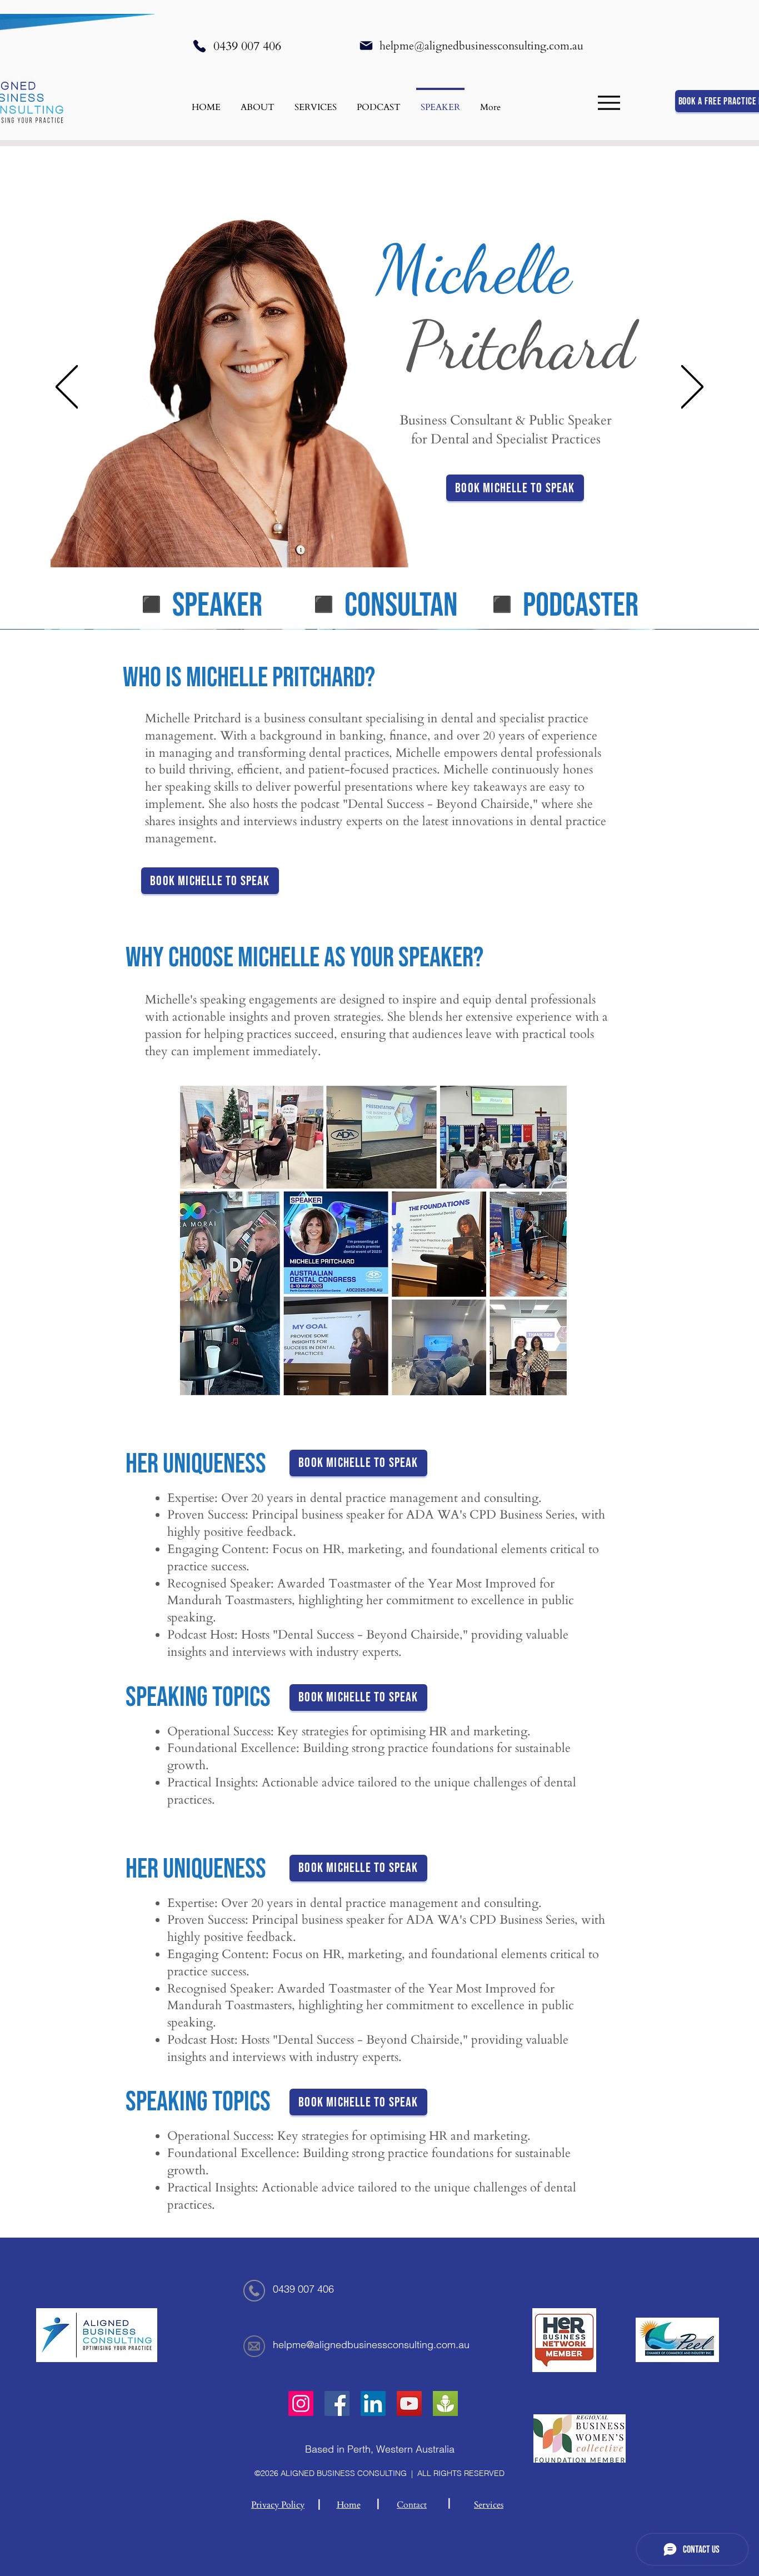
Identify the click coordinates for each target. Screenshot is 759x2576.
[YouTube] (409, 2403)
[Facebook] (337, 2403)
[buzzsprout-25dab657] (445, 2403)
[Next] (692, 388)
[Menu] (609, 103)
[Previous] (67, 388)
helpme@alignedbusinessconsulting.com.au (481, 46)
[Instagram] (301, 2403)
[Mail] (366, 46)
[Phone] (199, 46)
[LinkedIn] (373, 2403)
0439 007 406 (247, 46)
